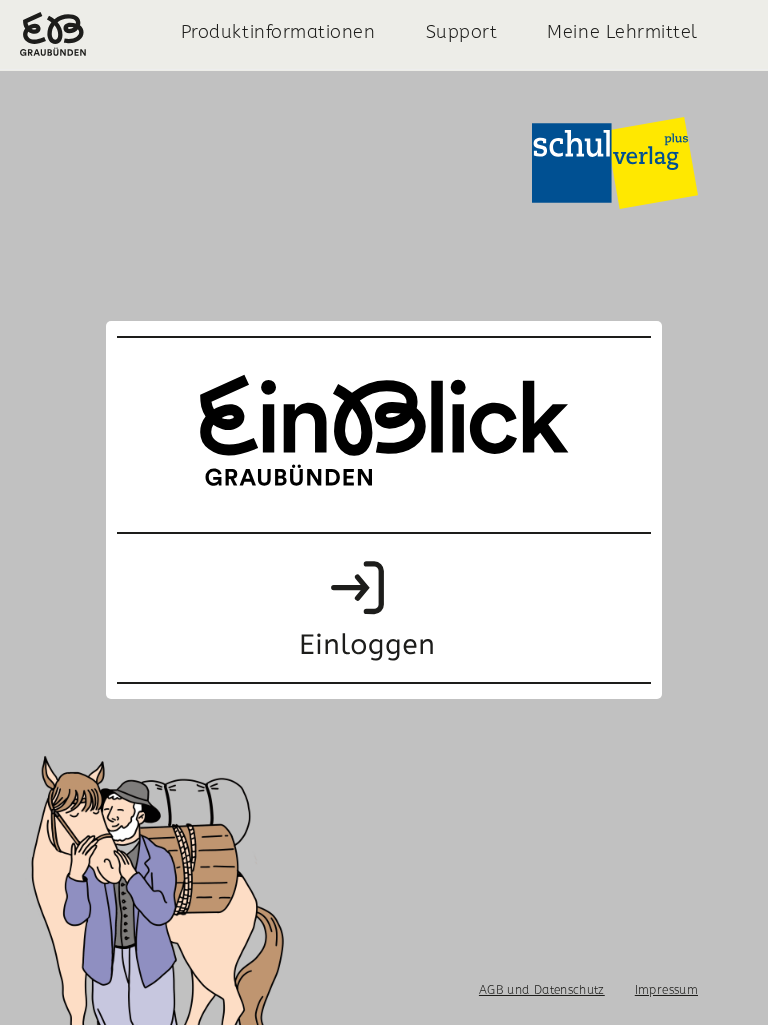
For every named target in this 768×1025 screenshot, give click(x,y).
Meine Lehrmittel (622, 31)
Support (462, 31)
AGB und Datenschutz (542, 989)
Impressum (666, 989)
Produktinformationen (278, 31)
